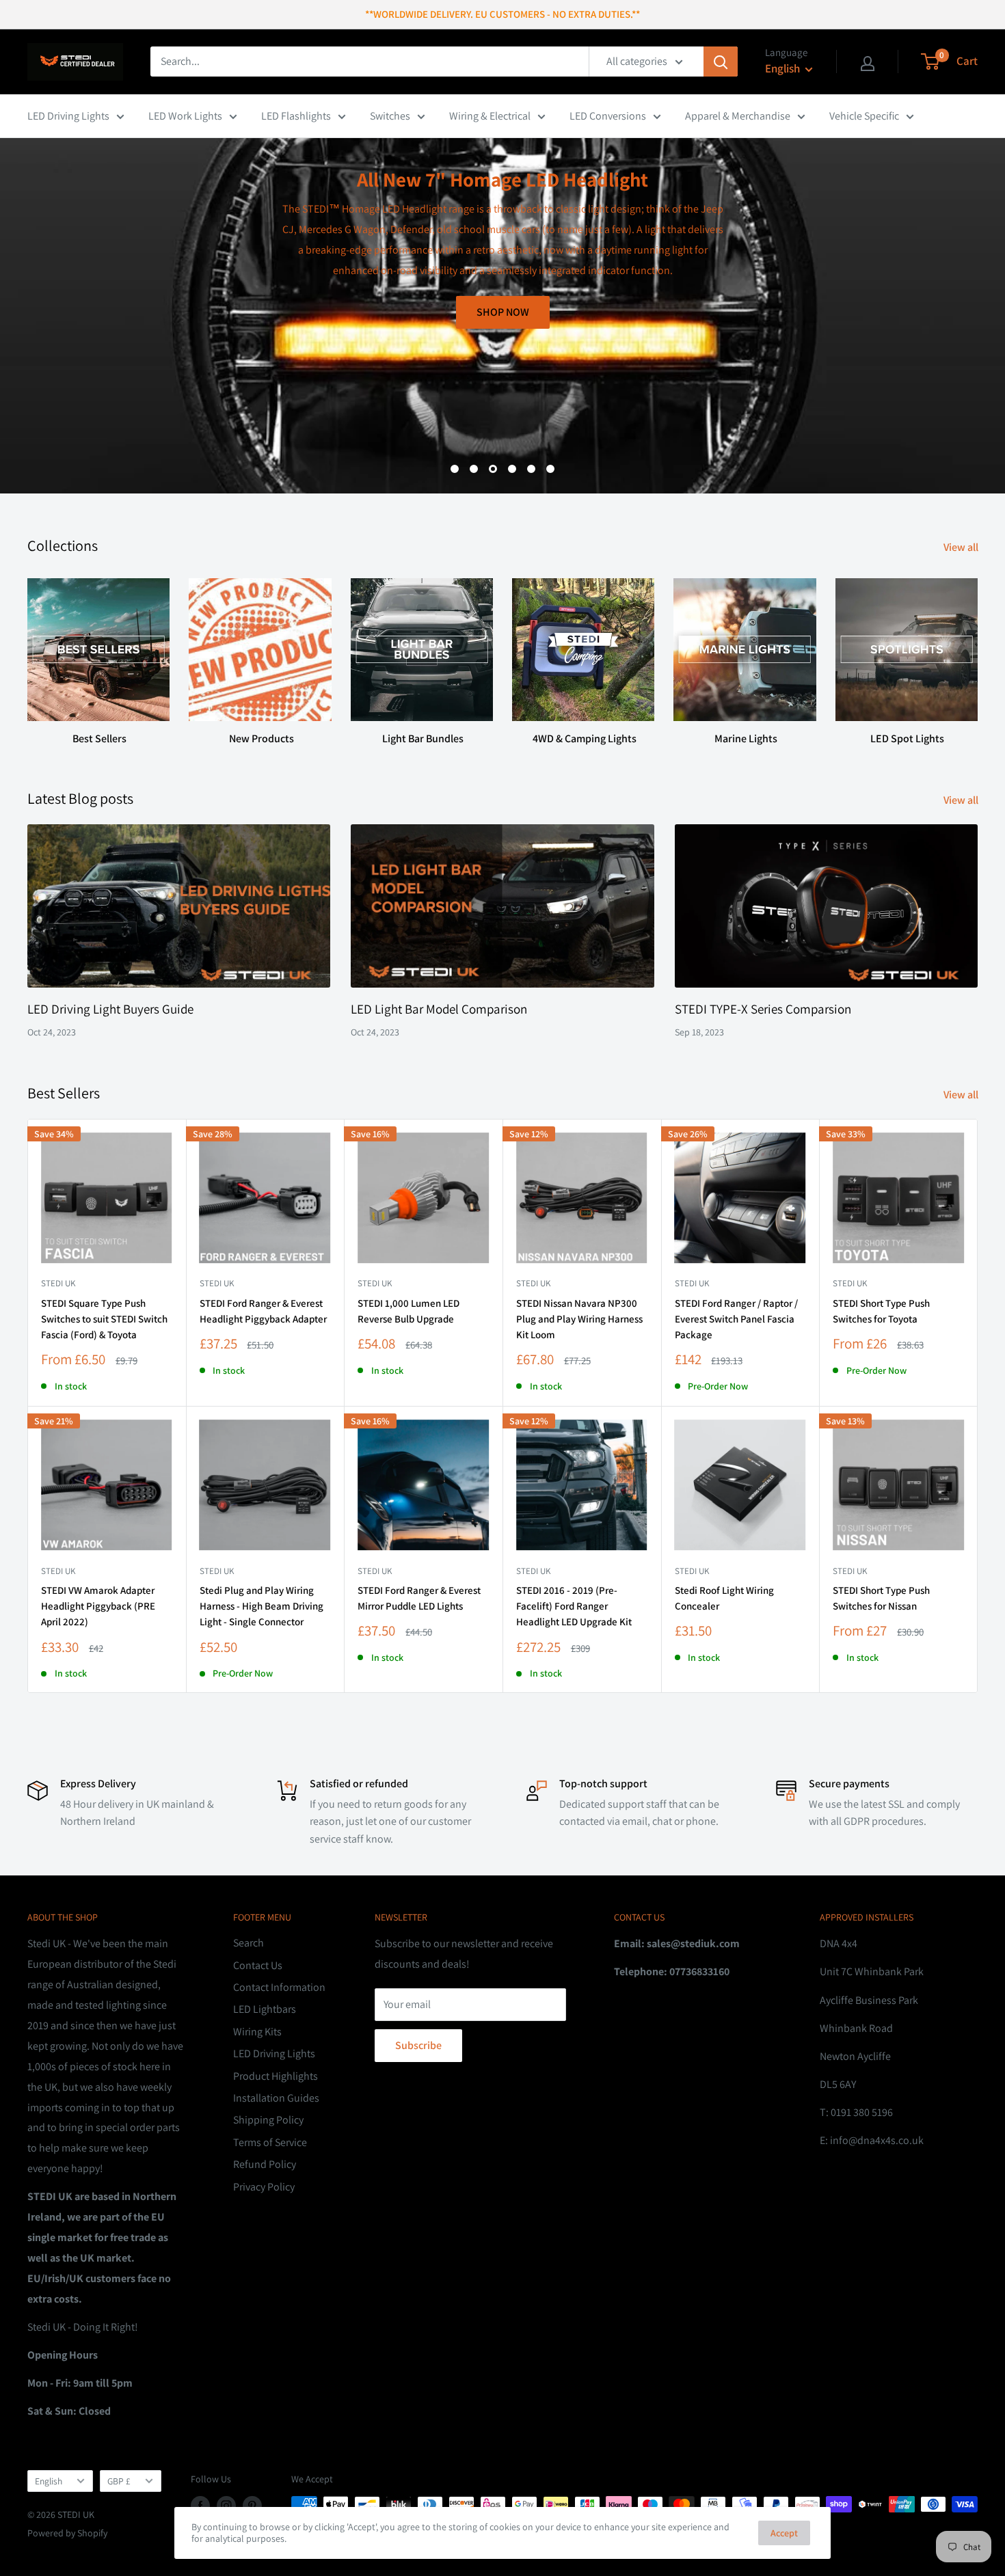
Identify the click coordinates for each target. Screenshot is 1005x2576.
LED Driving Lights (68, 116)
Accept (784, 2533)
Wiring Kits (257, 2032)
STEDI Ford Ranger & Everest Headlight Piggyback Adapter (263, 1311)
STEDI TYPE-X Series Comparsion (763, 1009)
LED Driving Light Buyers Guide (110, 1009)
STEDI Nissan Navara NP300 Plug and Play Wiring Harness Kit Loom (579, 1319)
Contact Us (258, 1965)
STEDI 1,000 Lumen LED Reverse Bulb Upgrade (408, 1311)
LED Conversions (608, 116)
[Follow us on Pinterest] (252, 2506)
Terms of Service (270, 2142)
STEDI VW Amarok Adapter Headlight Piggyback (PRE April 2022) (98, 1606)
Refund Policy (265, 2164)
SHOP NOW (934, 425)
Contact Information (279, 1987)
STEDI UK (850, 1283)
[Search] (721, 62)
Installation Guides (276, 2098)
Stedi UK (58, 1283)
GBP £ (119, 2481)
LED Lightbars (265, 2009)
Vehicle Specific (864, 116)
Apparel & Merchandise (738, 116)
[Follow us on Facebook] (200, 2506)
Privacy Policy (264, 2187)
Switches (390, 116)
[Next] (977, 649)
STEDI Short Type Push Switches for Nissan (881, 1598)
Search (249, 1943)
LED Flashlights (296, 116)
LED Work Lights (185, 116)
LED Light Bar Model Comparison (439, 1009)
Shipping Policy (268, 2120)
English (49, 2481)
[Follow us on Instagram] (226, 2506)
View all (962, 547)
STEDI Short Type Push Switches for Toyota (881, 1311)
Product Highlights (276, 2076)
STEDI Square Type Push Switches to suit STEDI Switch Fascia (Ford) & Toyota (104, 1319)
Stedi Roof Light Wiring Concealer (724, 1598)
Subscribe (418, 2045)
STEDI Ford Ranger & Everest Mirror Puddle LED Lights (419, 1598)
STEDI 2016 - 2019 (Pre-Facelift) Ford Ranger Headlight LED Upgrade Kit (574, 1606)
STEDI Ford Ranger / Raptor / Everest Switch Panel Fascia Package (736, 1319)
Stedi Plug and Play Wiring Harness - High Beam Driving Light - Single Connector (262, 1606)
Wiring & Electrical (490, 116)
